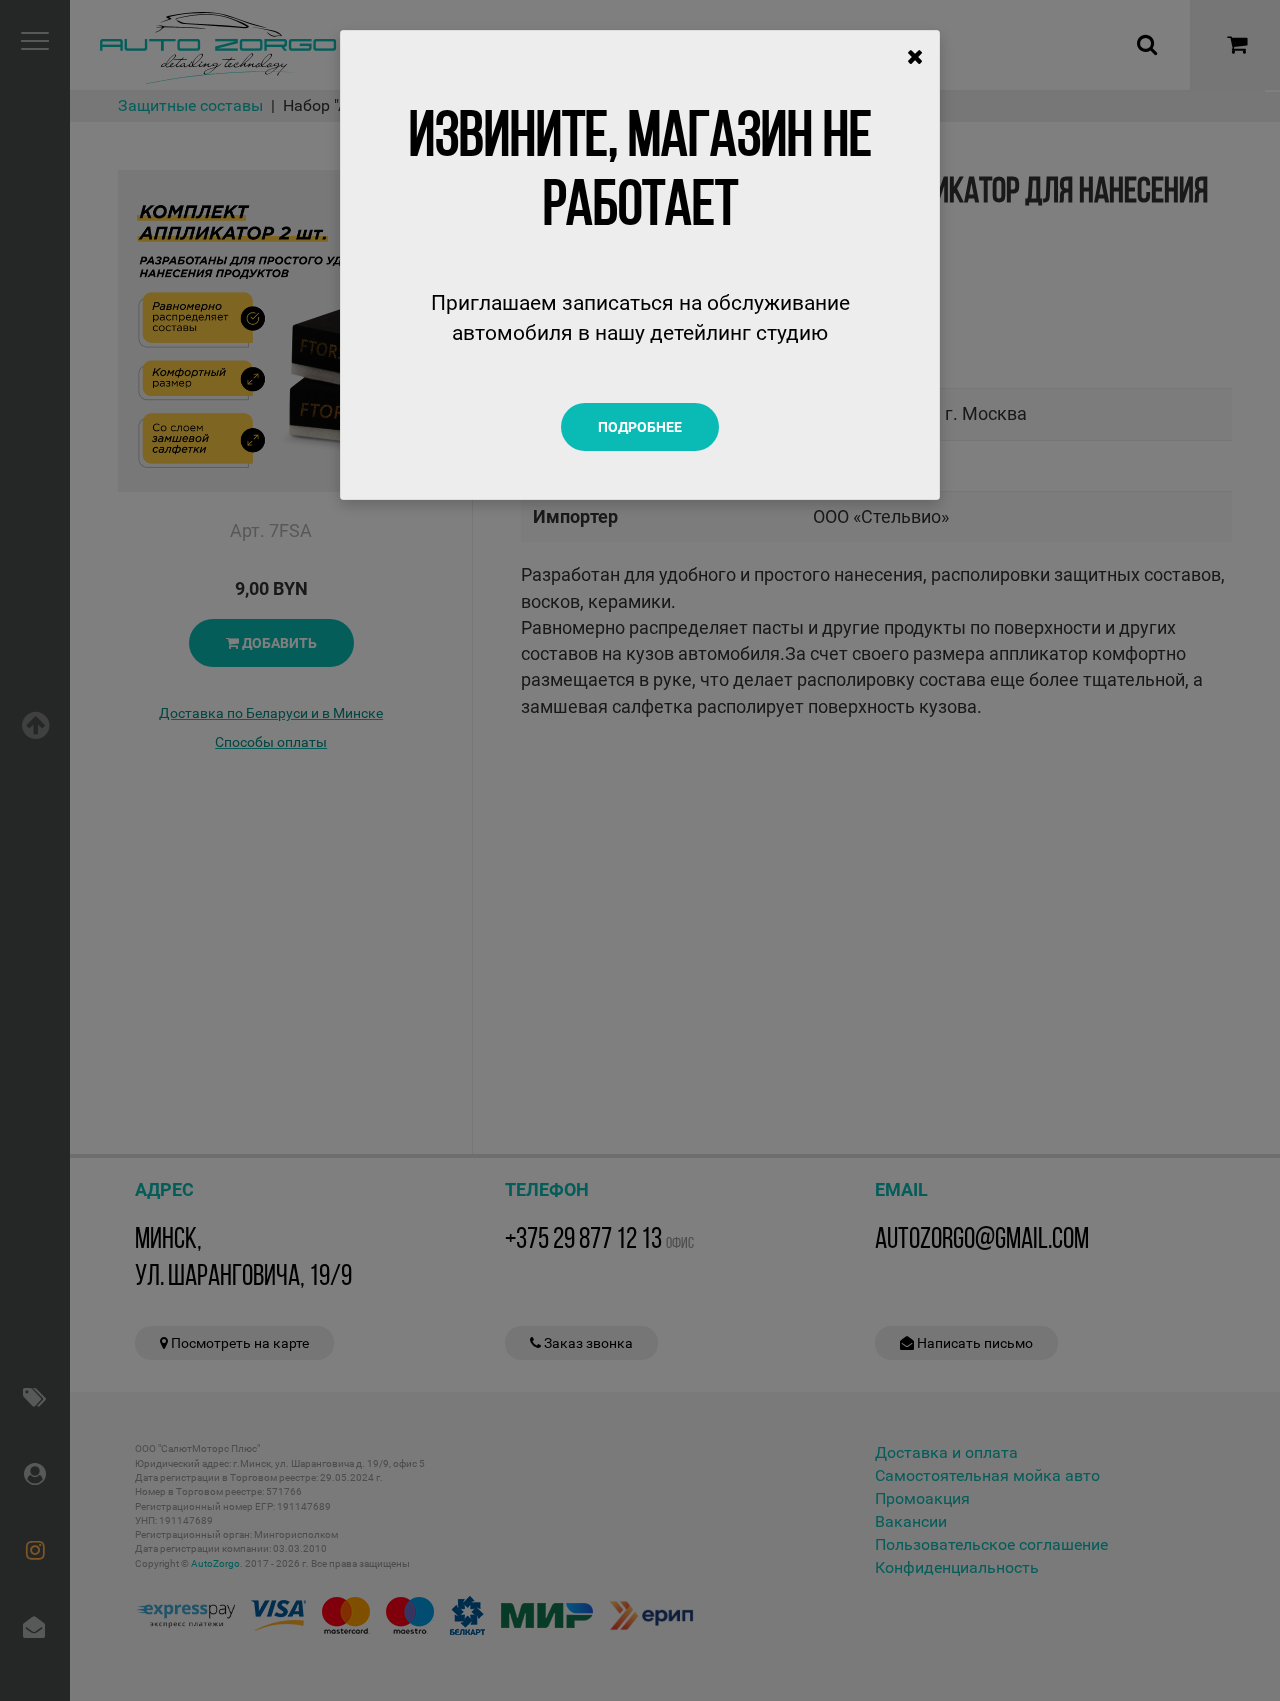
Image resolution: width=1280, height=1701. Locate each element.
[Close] (915, 57)
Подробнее (640, 427)
